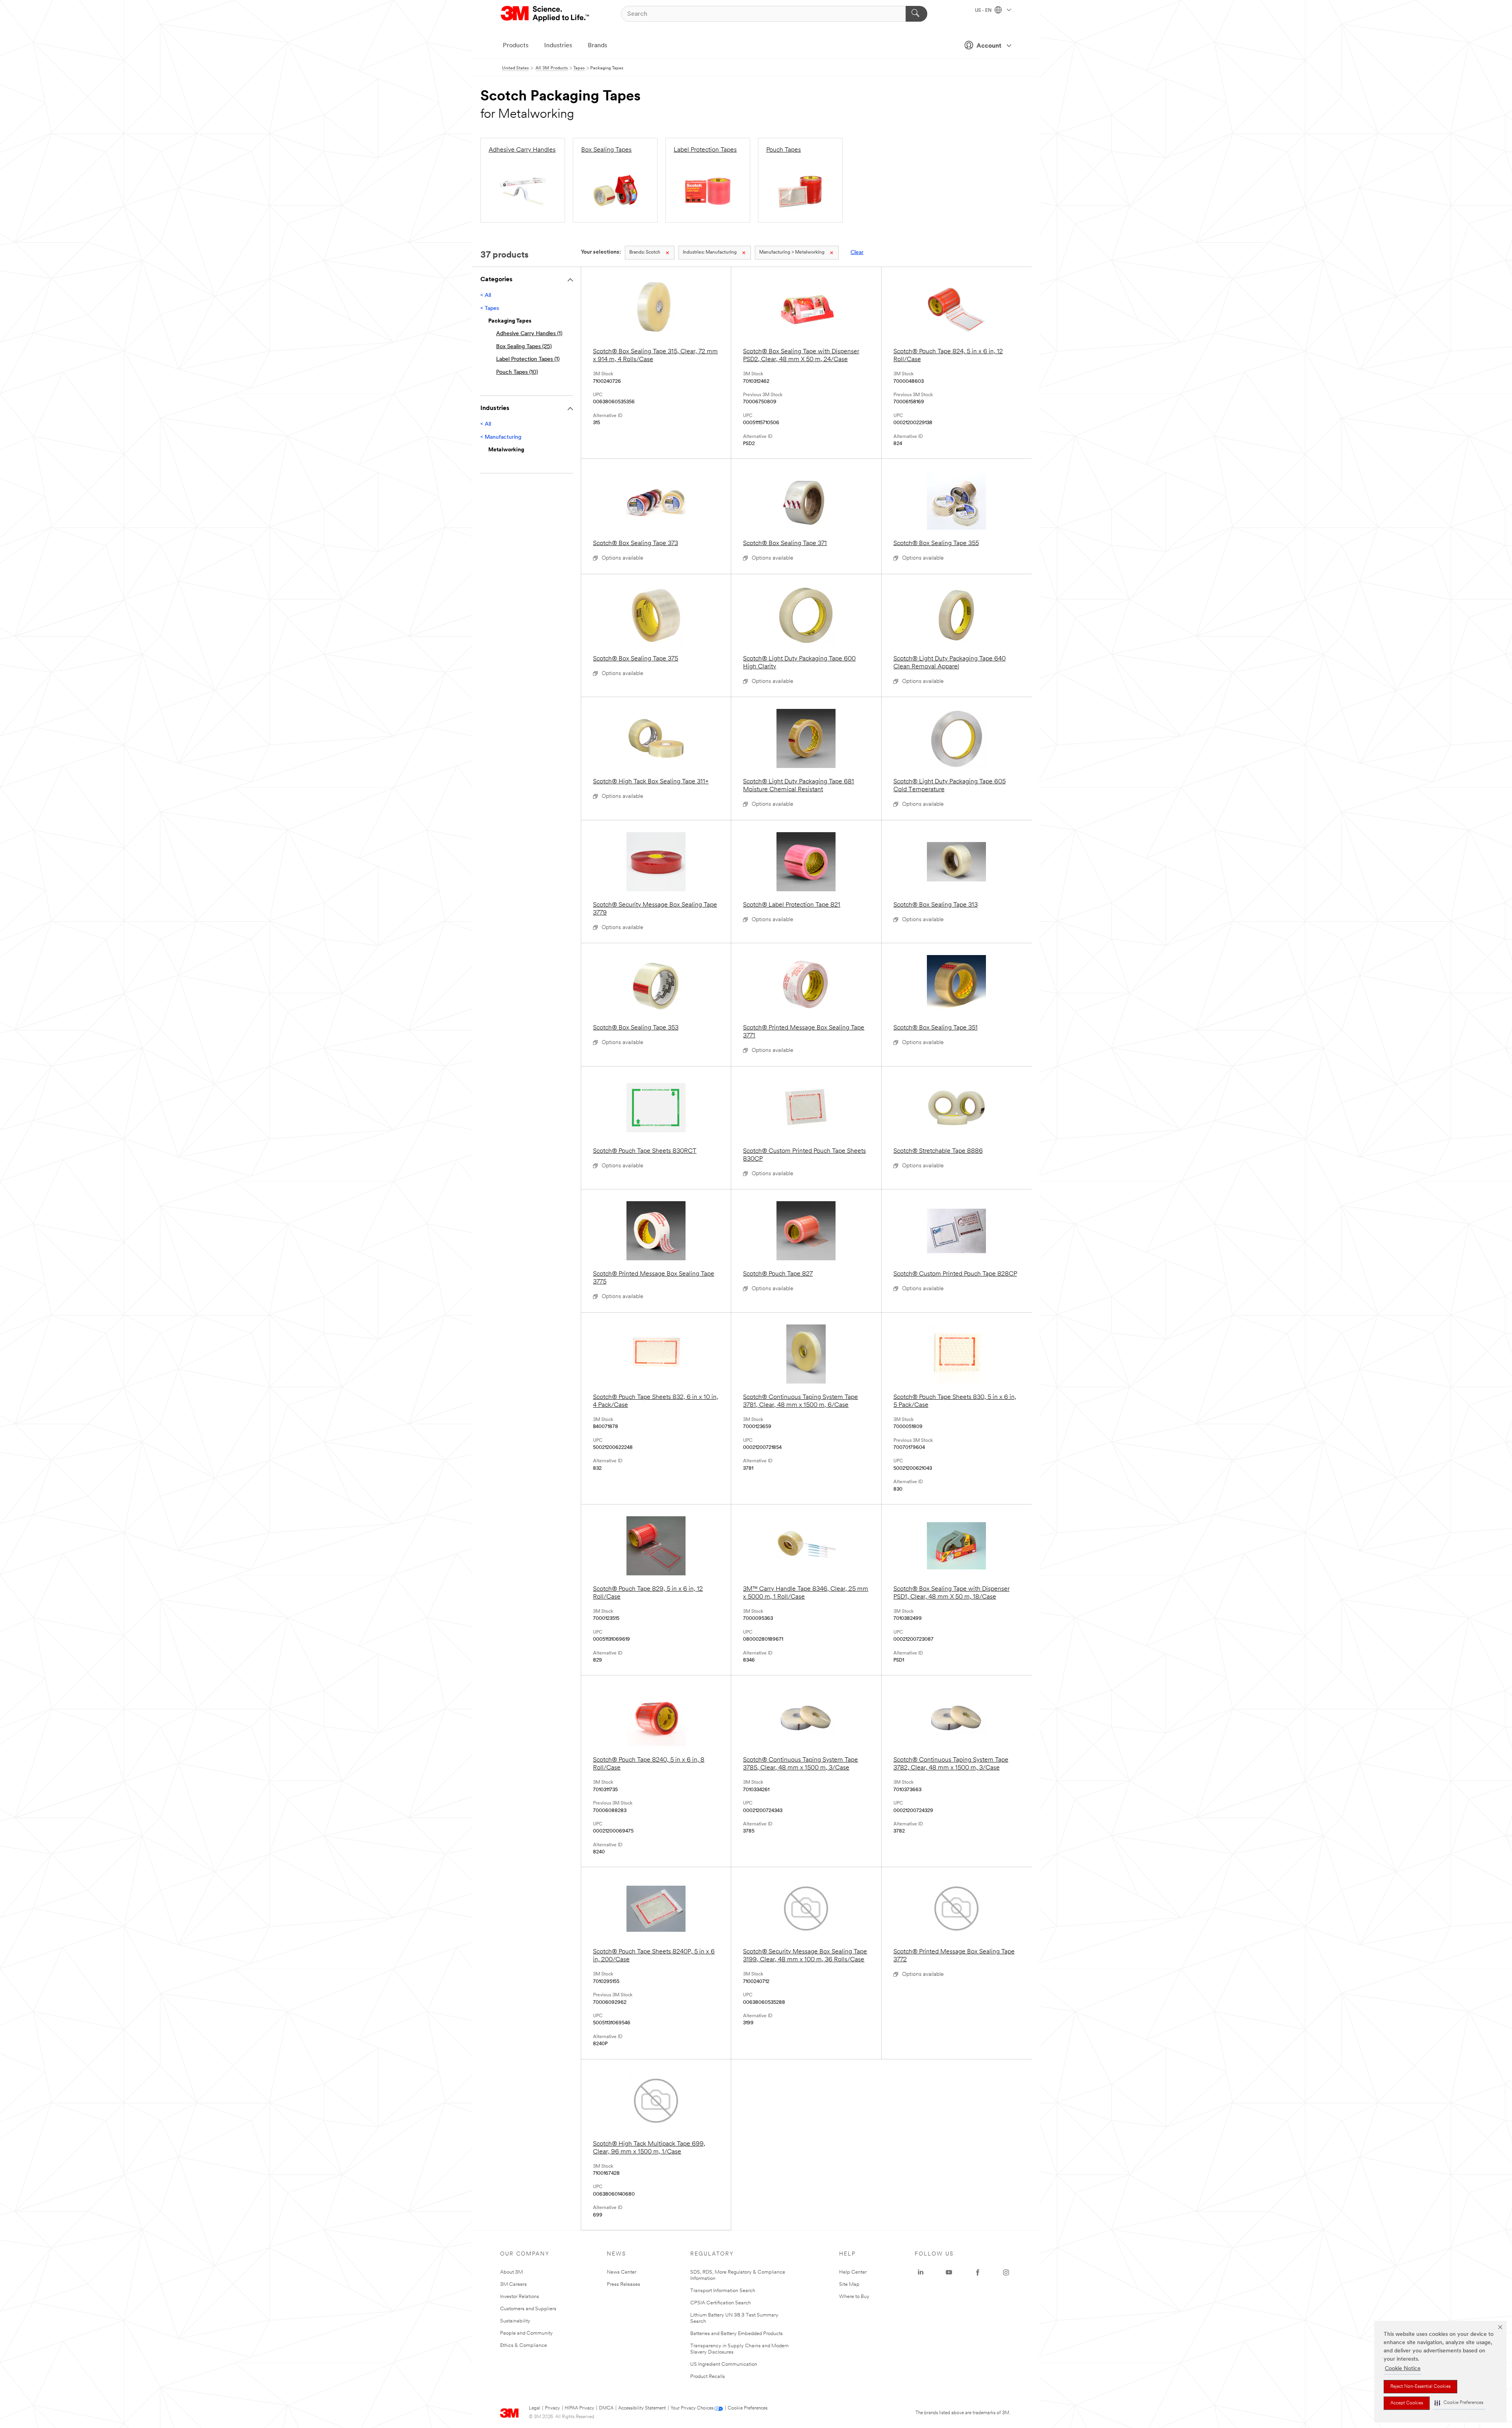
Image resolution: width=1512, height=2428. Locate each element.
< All (486, 296)
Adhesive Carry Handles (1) (529, 334)
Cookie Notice (1403, 2369)
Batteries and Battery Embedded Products (737, 2334)
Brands (598, 46)
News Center (622, 2272)
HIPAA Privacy (579, 2408)
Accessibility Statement (642, 2408)
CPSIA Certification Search (721, 2303)
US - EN (984, 11)
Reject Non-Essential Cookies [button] (1420, 2387)
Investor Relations (520, 2297)
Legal (535, 2408)
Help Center (853, 2272)
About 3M (511, 2272)
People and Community (526, 2333)
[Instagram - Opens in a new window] (1006, 2272)
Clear (857, 253)
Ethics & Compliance (523, 2345)
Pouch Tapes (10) (517, 372)
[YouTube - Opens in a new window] (949, 2272)
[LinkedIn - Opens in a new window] (921, 2272)
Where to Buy (854, 2297)
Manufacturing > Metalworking (792, 252)
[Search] (916, 14)
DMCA (606, 2408)
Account (989, 46)
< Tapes (490, 309)
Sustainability (515, 2321)
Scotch (645, 252)
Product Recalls (708, 2377)
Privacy (552, 2408)
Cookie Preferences (748, 2408)
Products (516, 46)
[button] (1459, 2403)
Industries (558, 46)
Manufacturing (710, 252)
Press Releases (624, 2284)
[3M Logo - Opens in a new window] (546, 14)
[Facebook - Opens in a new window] (978, 2272)
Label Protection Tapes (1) (528, 359)
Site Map (849, 2284)
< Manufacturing (501, 437)
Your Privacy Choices (692, 2408)
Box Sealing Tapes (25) (524, 347)
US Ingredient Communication (724, 2364)
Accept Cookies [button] (1407, 2403)
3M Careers (513, 2284)
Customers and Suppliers (528, 2309)
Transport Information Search (723, 2291)
